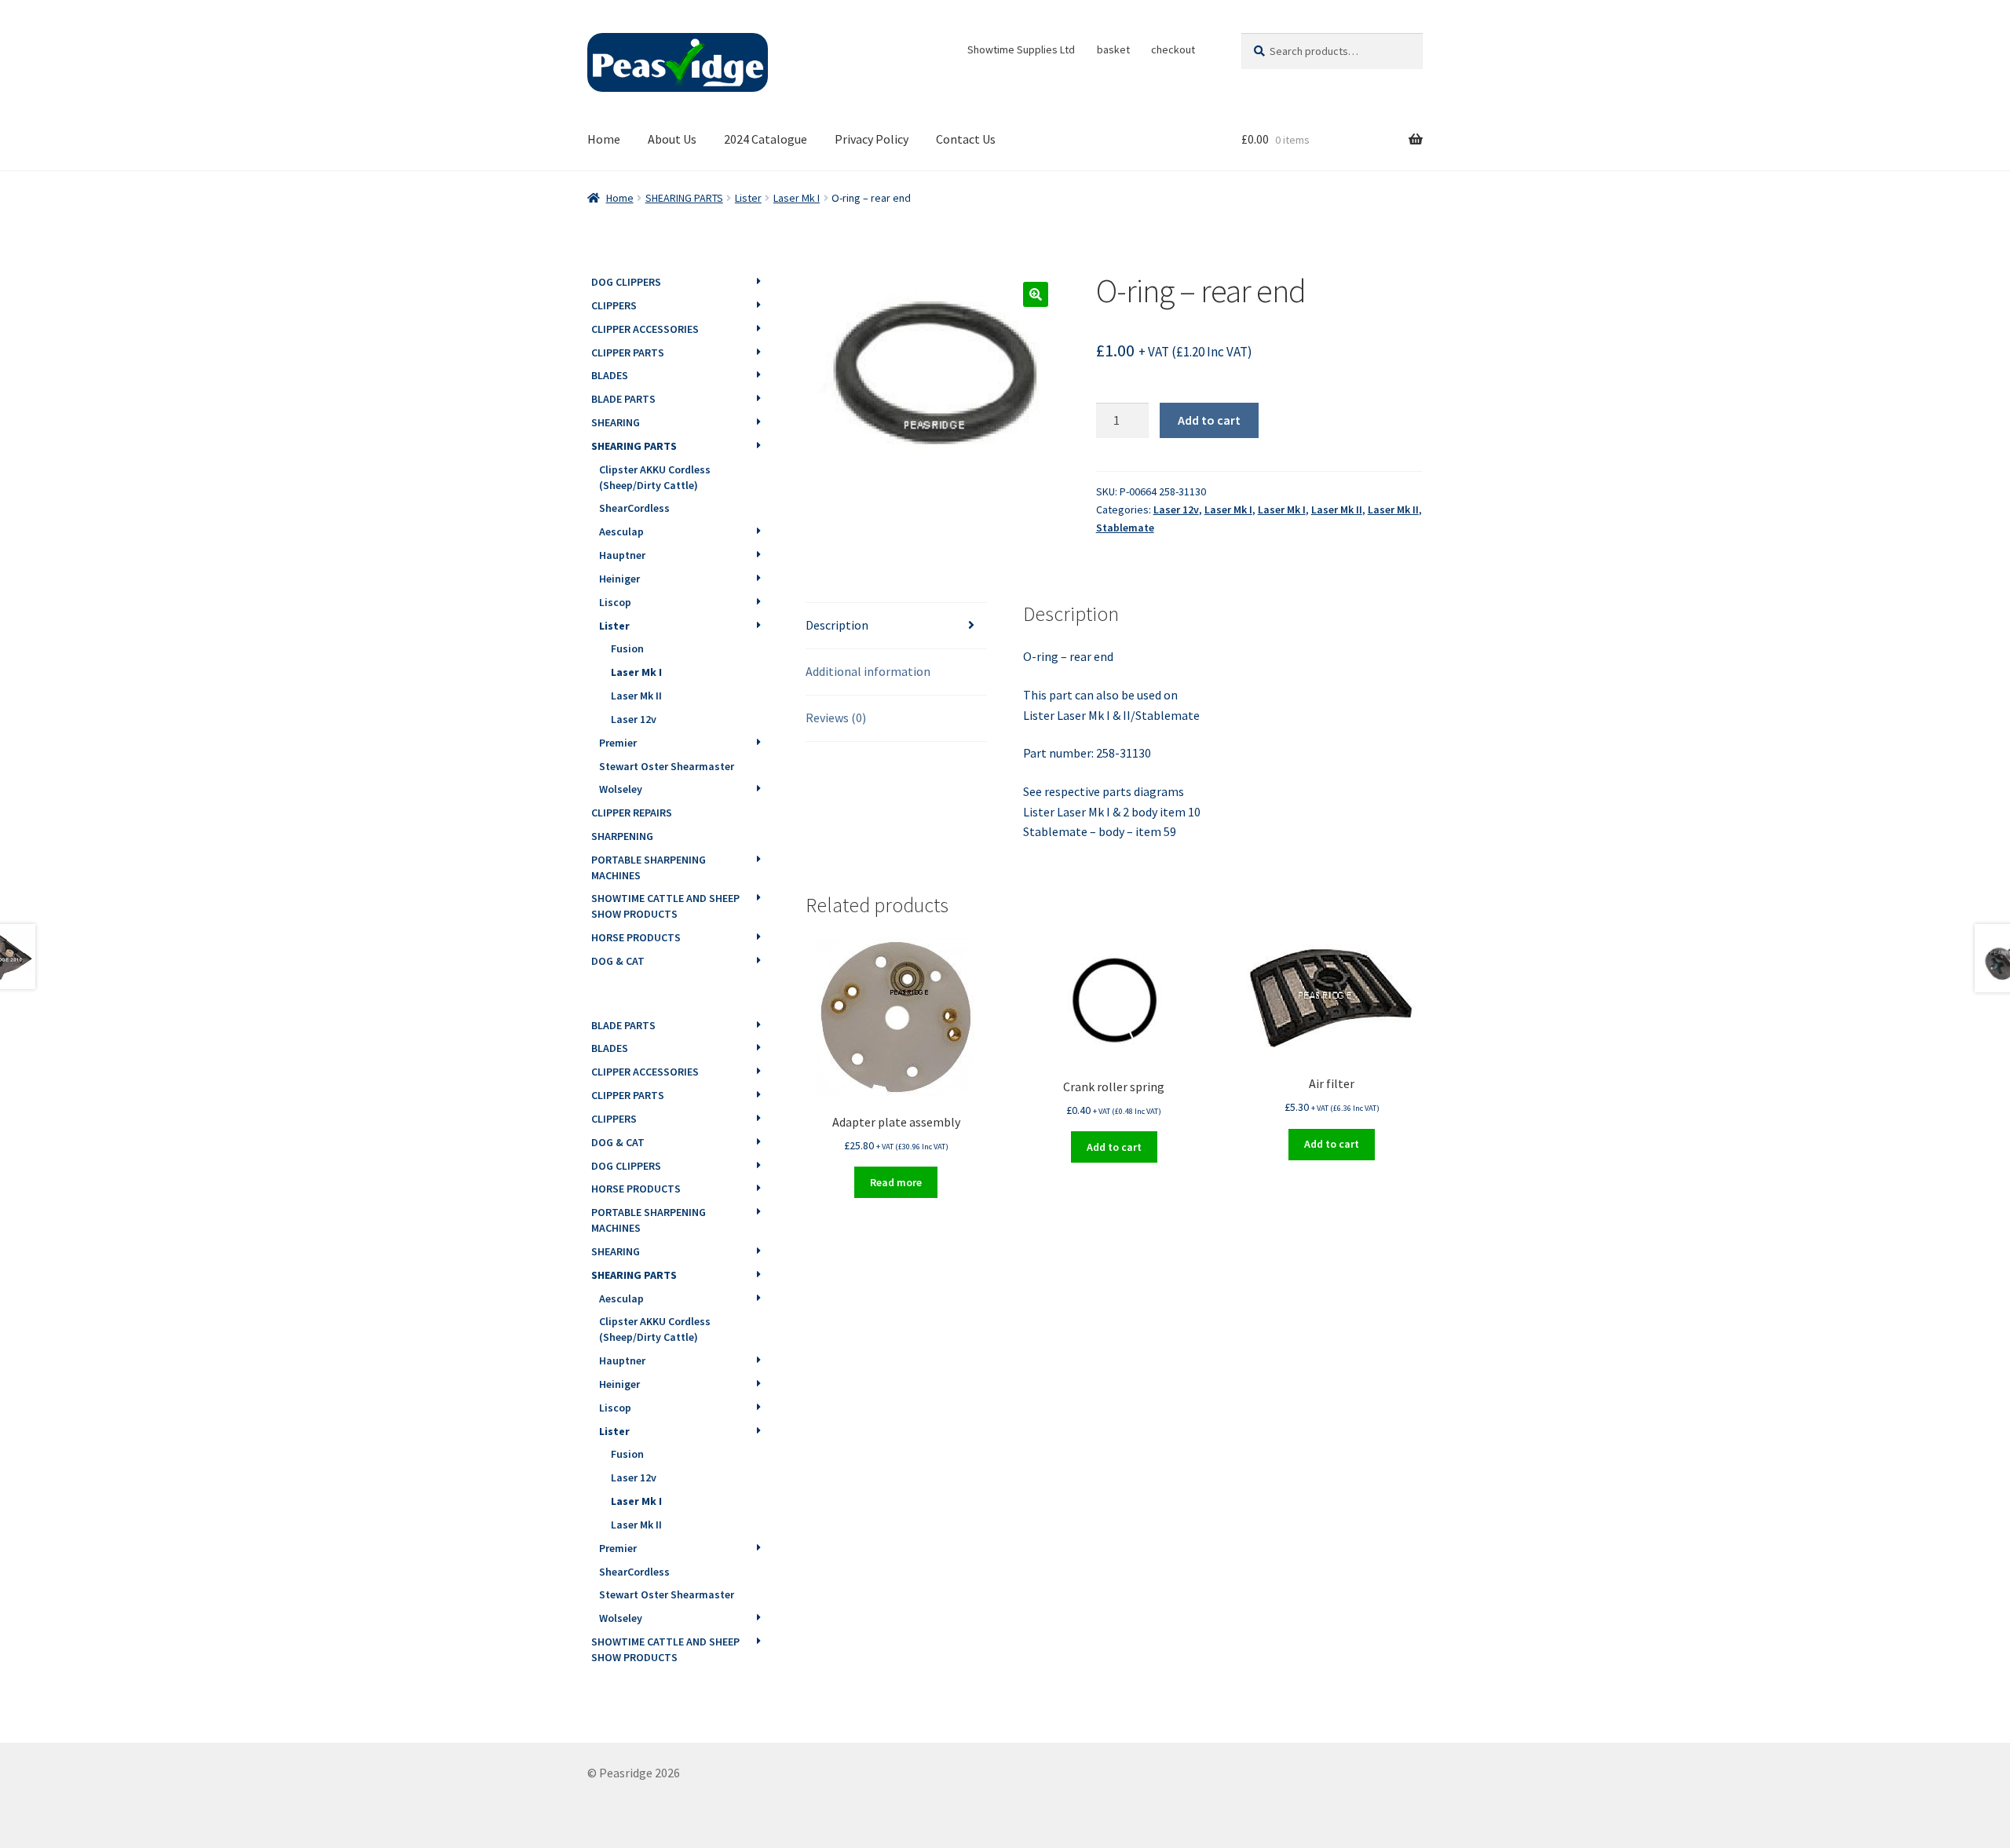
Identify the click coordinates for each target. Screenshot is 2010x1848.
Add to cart (1209, 420)
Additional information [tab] (868, 671)
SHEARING (616, 422)
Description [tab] (837, 625)
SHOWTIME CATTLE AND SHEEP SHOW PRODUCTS (665, 906)
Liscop (615, 602)
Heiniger (619, 579)
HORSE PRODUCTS (636, 937)
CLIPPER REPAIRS (632, 813)
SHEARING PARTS (684, 198)
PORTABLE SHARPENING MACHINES (649, 867)
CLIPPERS (614, 305)
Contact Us (966, 139)
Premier (618, 743)
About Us (672, 139)
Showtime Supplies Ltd (1021, 49)
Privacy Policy (872, 139)
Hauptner (622, 555)
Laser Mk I (797, 198)
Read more (896, 1182)
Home (604, 139)
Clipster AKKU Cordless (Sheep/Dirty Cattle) (655, 477)
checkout (1173, 49)
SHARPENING (622, 836)
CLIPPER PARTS (628, 352)
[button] (1036, 294)
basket (1113, 49)
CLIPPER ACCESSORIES (645, 329)
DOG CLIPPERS (626, 282)
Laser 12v (1176, 509)
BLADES (610, 375)
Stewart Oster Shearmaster (667, 766)
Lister (748, 198)
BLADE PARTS (623, 399)
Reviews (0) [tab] (836, 718)
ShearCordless (634, 508)
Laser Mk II (1337, 509)
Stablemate (1125, 528)
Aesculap (621, 531)
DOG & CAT (618, 961)
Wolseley (621, 789)
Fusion (627, 648)
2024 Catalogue (766, 139)
